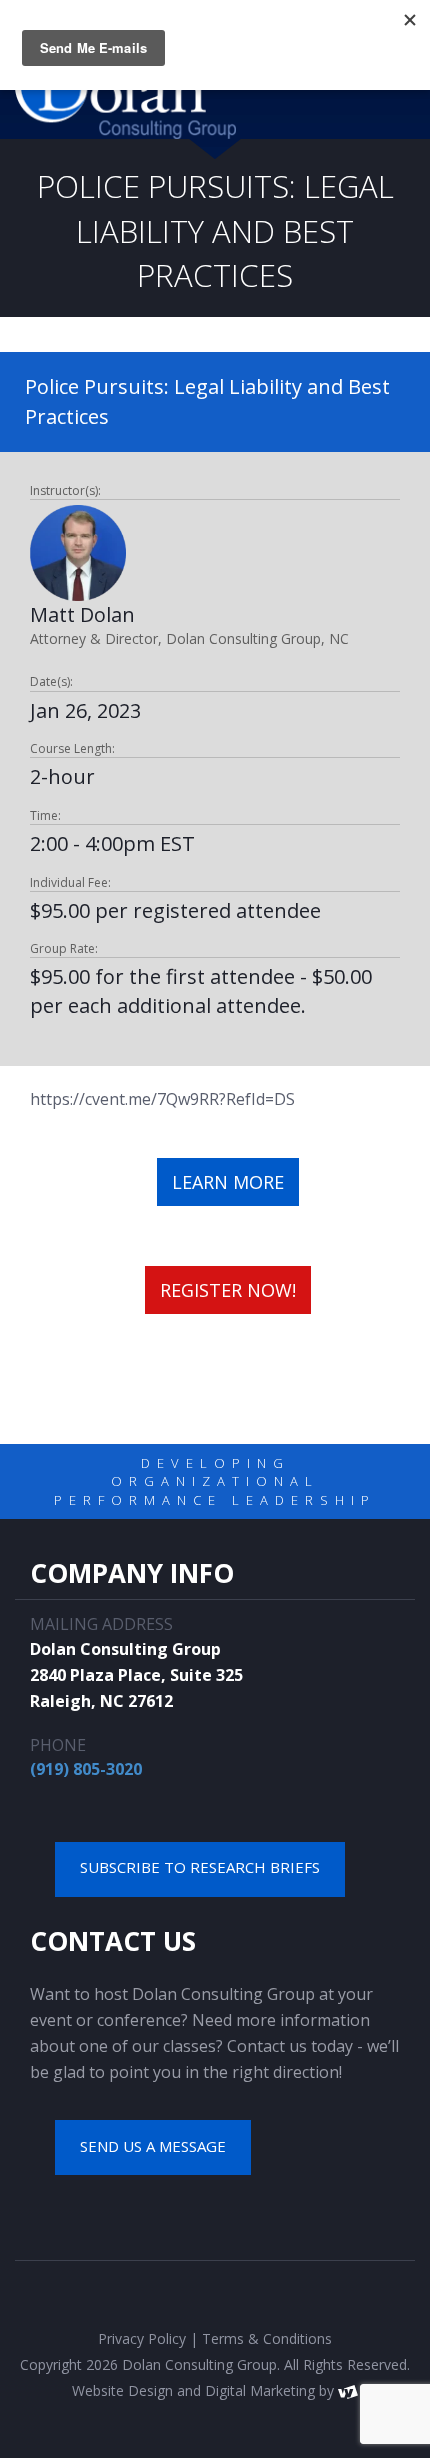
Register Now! (228, 1290)
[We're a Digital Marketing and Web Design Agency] (348, 2390)
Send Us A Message (153, 2146)
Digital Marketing (260, 2390)
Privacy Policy (142, 2338)
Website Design (122, 2390)
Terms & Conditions (267, 2338)
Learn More (228, 1182)
